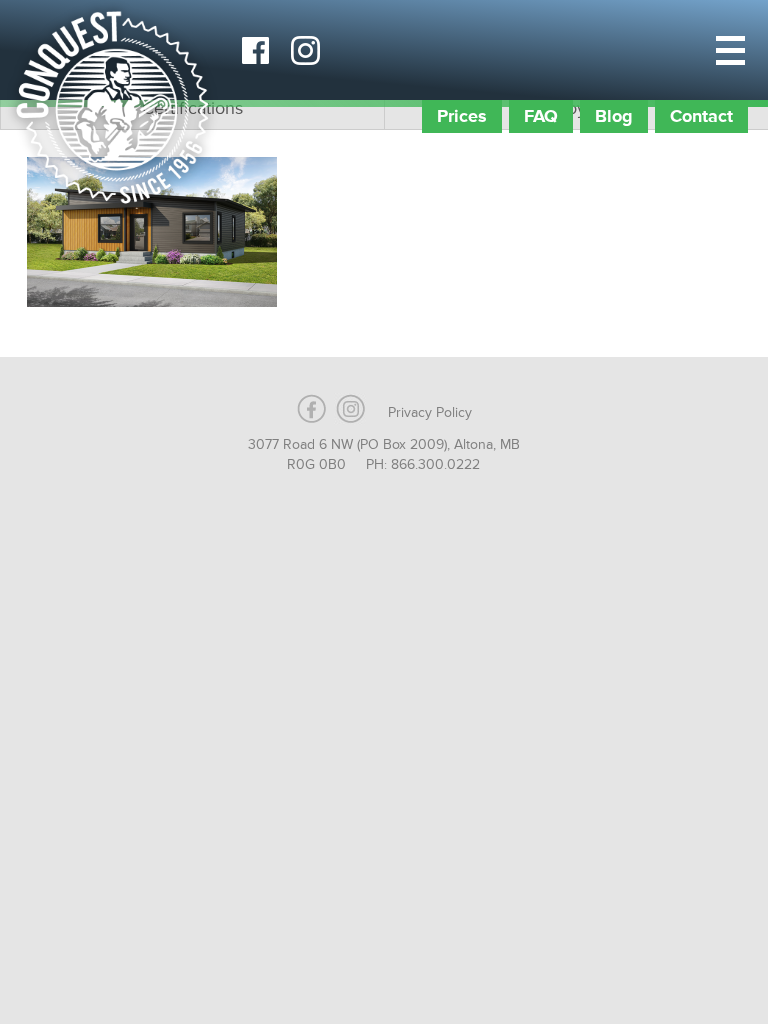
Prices (462, 116)
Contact (701, 116)
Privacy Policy (430, 412)
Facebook (255, 50)
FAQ (541, 116)
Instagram (305, 50)
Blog (614, 116)
